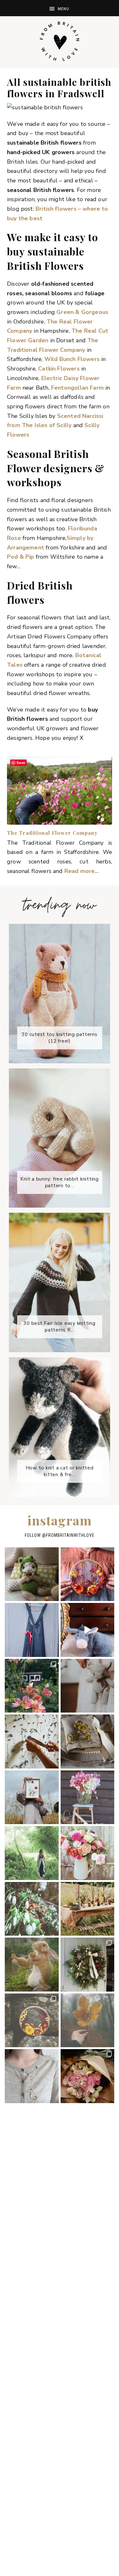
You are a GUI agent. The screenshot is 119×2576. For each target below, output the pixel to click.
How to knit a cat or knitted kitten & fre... (60, 1471)
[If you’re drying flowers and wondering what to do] (32, 1741)
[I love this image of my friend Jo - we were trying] (32, 1853)
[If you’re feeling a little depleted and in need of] (88, 1741)
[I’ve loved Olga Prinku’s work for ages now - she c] (32, 2021)
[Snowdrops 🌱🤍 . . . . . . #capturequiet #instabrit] (32, 1909)
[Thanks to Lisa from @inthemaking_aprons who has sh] (32, 2076)
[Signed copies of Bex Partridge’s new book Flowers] (88, 1909)
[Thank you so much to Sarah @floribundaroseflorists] (88, 1965)
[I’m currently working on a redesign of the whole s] (88, 1853)
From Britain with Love (60, 41)
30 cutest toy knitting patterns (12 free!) (60, 1038)
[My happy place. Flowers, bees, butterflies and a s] (32, 1686)
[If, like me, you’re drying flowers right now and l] (88, 1574)
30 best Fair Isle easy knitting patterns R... (60, 1327)
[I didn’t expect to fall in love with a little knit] (32, 1574)
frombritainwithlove (70, 1535)
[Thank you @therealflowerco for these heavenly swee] (88, 2076)
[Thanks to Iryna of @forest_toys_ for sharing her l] (88, 1686)
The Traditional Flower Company (52, 833)
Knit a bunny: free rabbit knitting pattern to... (60, 1182)
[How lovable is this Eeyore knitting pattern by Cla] (88, 1630)
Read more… (82, 871)
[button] (60, 8)
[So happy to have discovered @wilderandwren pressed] (32, 1797)
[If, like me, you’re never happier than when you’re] (32, 1630)
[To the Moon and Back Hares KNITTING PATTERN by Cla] (32, 1965)
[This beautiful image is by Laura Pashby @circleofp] (88, 2021)
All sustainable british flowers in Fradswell (59, 88)
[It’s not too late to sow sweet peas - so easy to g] (88, 1797)
